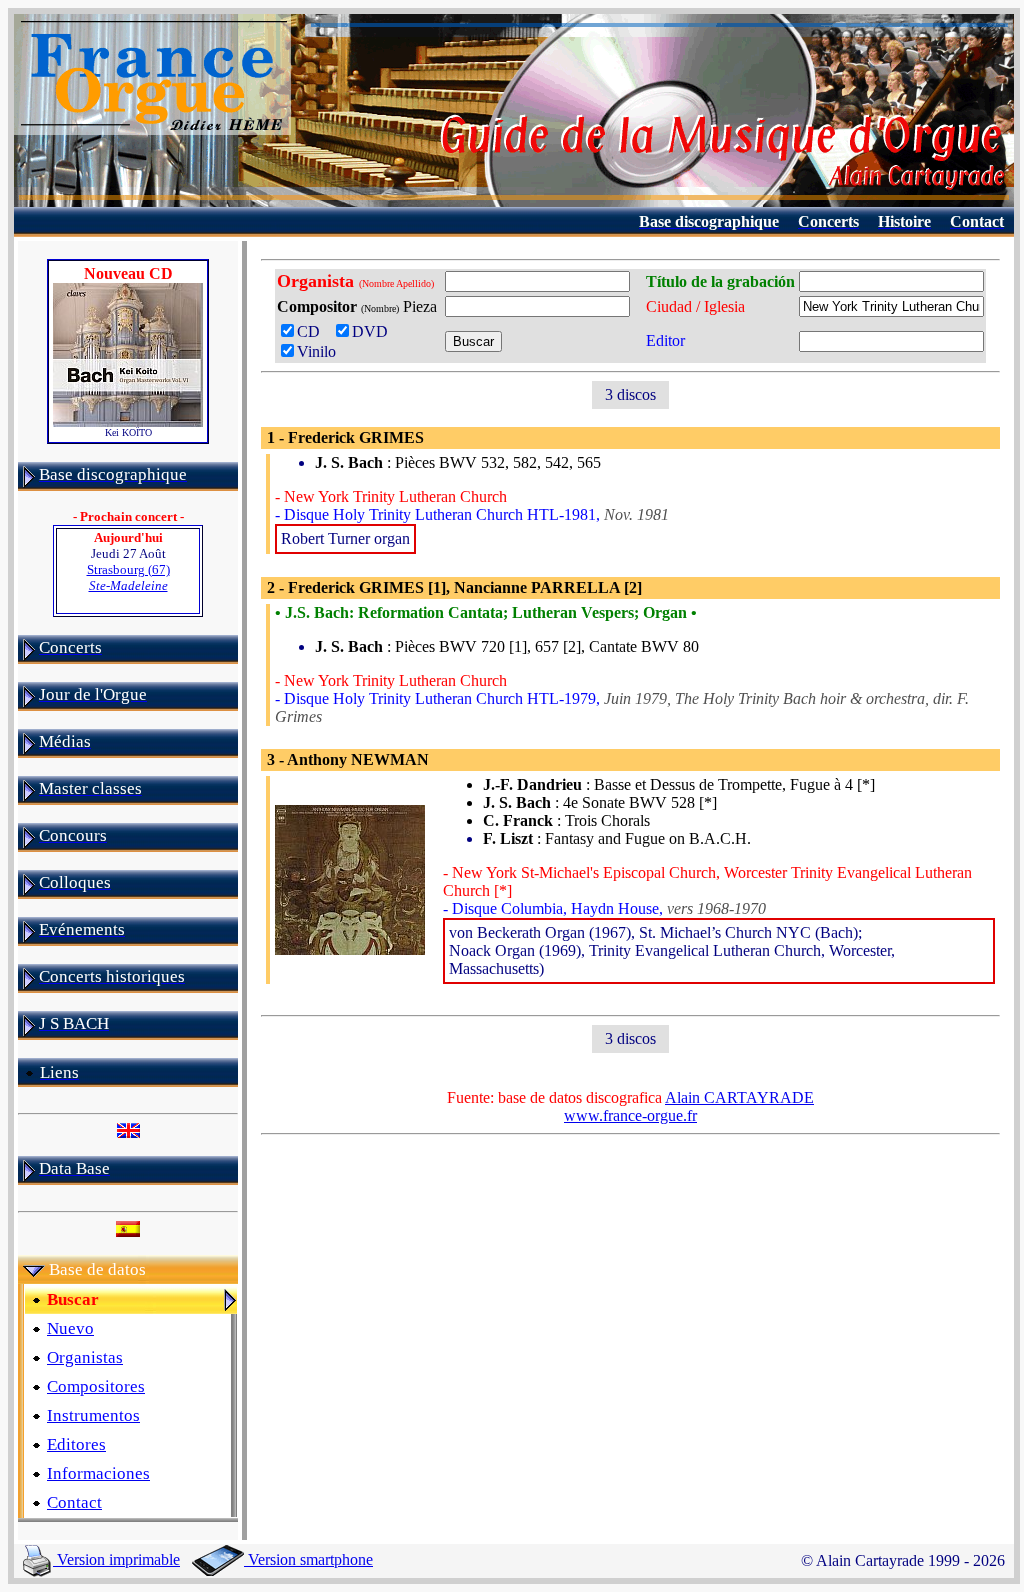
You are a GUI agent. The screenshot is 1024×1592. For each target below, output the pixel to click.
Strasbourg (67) (128, 577)
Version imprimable (116, 1559)
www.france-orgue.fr (630, 1115)
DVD (374, 331)
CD (312, 331)
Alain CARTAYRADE (739, 1097)
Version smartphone (308, 1559)
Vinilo (316, 351)
